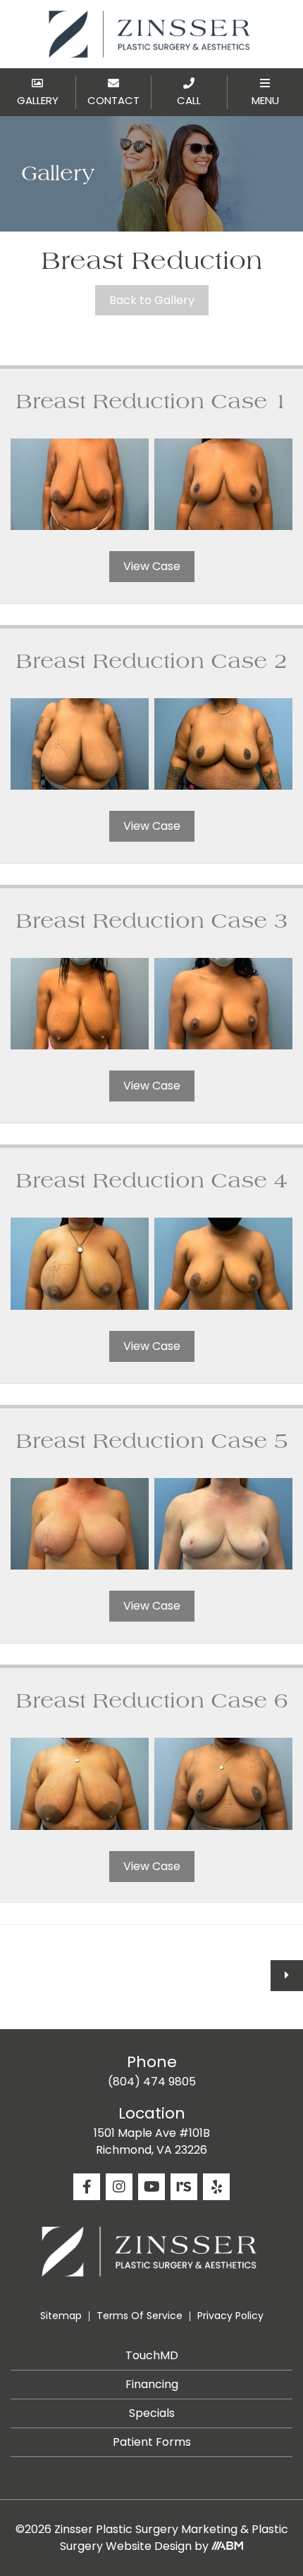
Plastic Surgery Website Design (174, 2538)
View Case (152, 566)
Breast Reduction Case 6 (152, 1701)
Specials (152, 2413)
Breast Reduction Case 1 (152, 402)
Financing (152, 2384)
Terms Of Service (140, 2316)
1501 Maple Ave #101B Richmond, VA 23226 (152, 2141)
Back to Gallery (152, 300)
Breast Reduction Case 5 (152, 1441)
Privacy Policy (230, 2316)
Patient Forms (152, 2442)
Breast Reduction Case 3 (152, 921)
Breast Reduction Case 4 (152, 1181)
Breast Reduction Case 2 (152, 662)
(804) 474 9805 (152, 2082)
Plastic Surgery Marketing (167, 2529)
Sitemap (61, 2316)
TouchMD (152, 2355)
